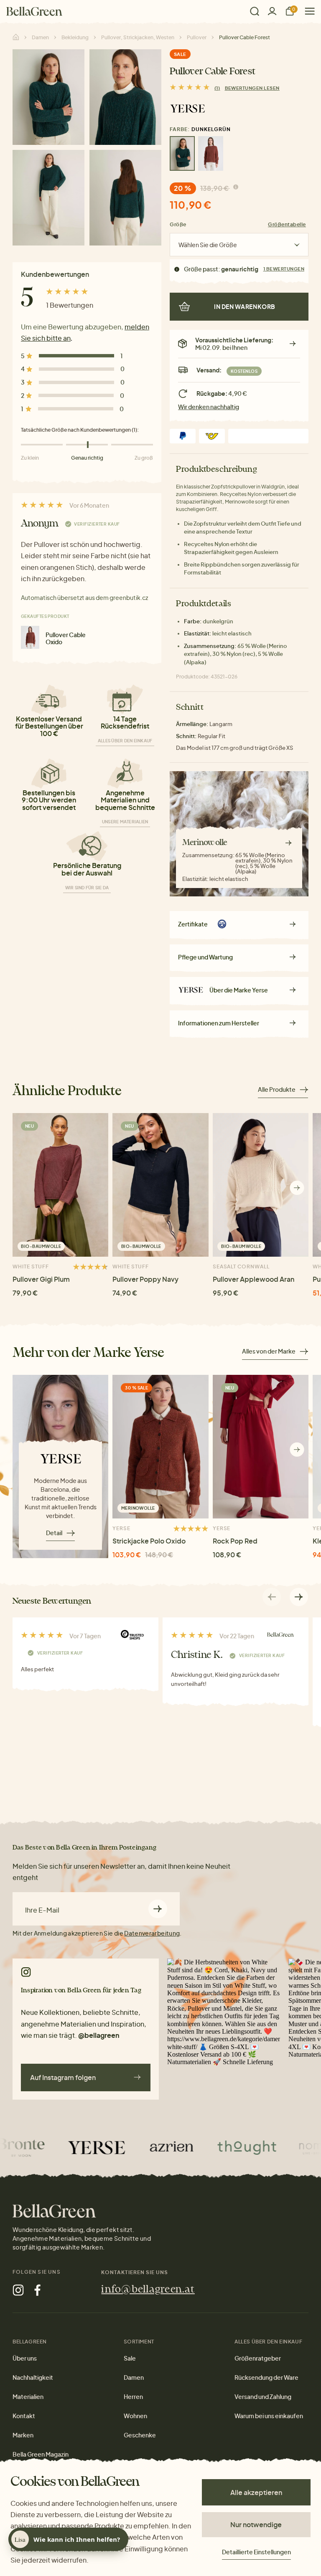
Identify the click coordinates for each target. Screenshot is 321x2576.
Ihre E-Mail (42, 1910)
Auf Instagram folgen (63, 2077)
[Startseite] (34, 11)
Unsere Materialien (125, 822)
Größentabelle (287, 224)
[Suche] (255, 11)
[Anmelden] (272, 11)
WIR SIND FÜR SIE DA (87, 888)
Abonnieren (158, 1909)
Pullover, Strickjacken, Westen (138, 37)
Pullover (197, 37)
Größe (178, 224)
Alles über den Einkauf (125, 741)
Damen (40, 37)
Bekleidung (75, 37)
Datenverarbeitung (152, 1933)
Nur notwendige (256, 2524)
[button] (297, 1188)
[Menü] (307, 11)
